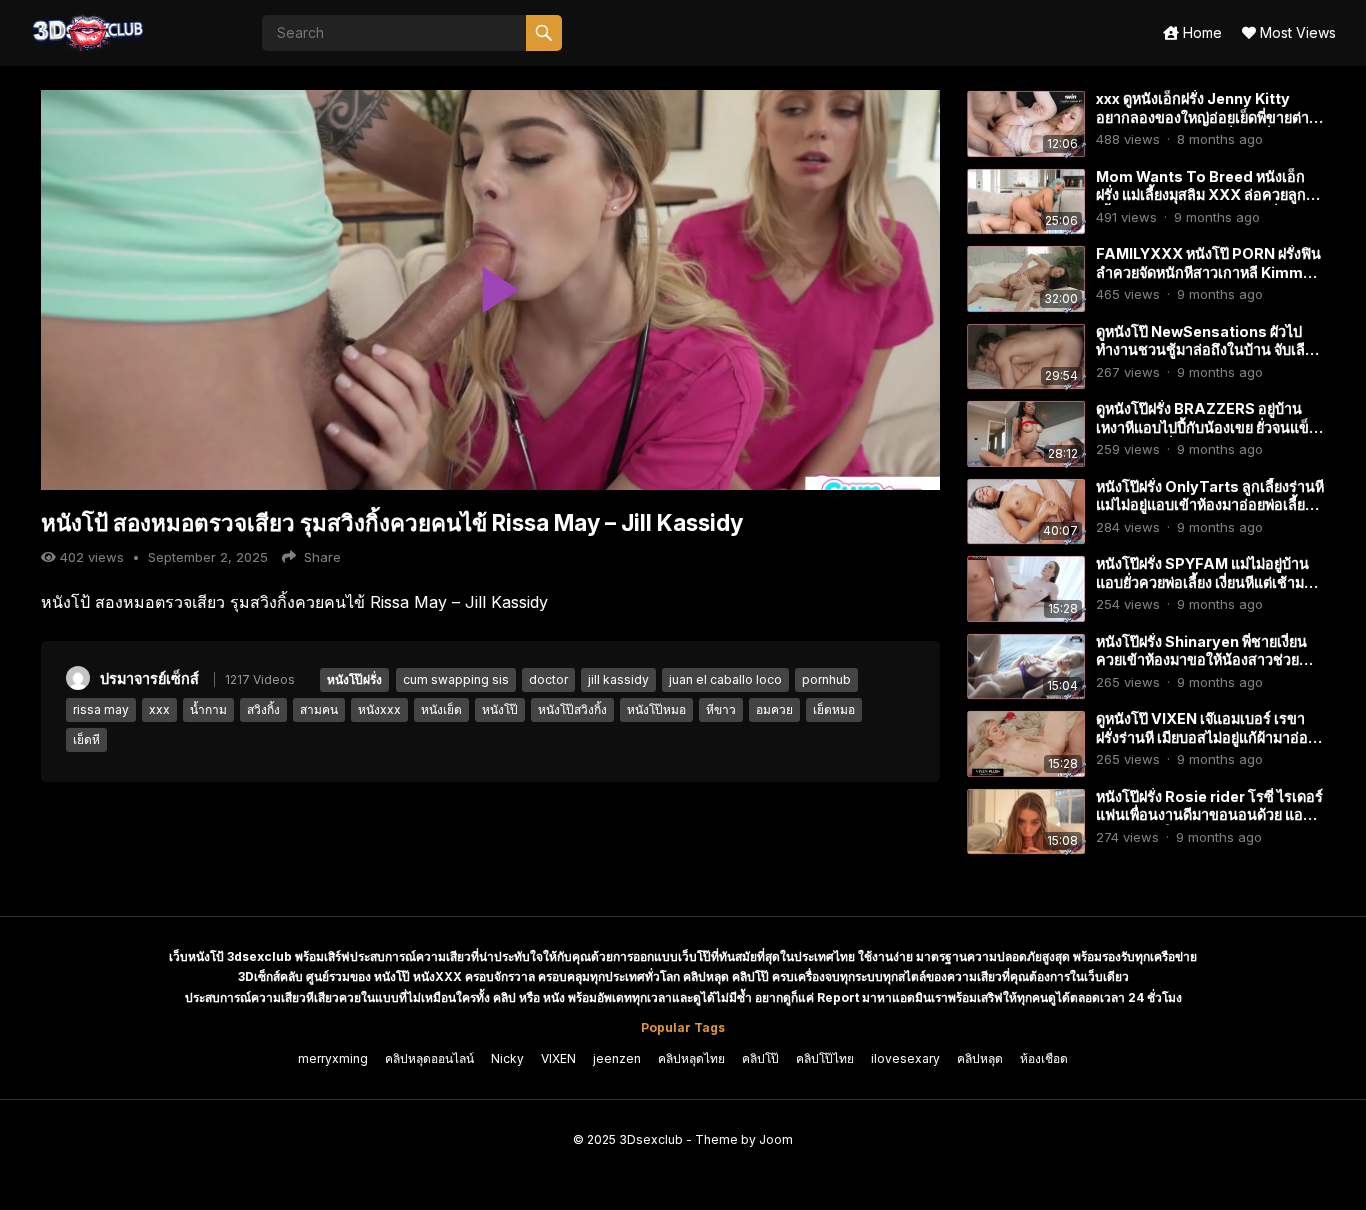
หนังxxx (379, 709)
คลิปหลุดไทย (691, 1058)
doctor (548, 679)
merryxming (333, 1058)
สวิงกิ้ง (263, 709)
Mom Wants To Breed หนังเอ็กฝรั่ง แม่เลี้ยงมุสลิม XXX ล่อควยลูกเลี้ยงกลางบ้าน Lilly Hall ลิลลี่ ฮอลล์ (1206, 195)
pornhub (826, 679)
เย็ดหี (86, 739)
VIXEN (558, 1058)
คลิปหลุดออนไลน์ (429, 1058)
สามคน (319, 709)
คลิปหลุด (980, 1058)
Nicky (507, 1058)
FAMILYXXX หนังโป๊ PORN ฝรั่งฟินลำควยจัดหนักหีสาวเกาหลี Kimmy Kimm (1208, 272)
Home (1200, 32)
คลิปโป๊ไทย (825, 1058)
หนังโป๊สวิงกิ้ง (572, 709)
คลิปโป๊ (760, 1058)
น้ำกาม (208, 709)
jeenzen (617, 1058)
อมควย (774, 709)
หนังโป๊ (500, 709)
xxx (159, 709)
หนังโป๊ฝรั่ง (354, 679)
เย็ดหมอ (834, 709)
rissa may (101, 709)
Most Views (1296, 32)
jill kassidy (618, 679)
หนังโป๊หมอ (656, 709)
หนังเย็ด (441, 709)
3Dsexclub (651, 1139)
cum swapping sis (456, 679)
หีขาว (721, 709)
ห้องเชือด (1044, 1058)
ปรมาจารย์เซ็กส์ (149, 678)
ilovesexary (905, 1058)
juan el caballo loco (725, 679)
